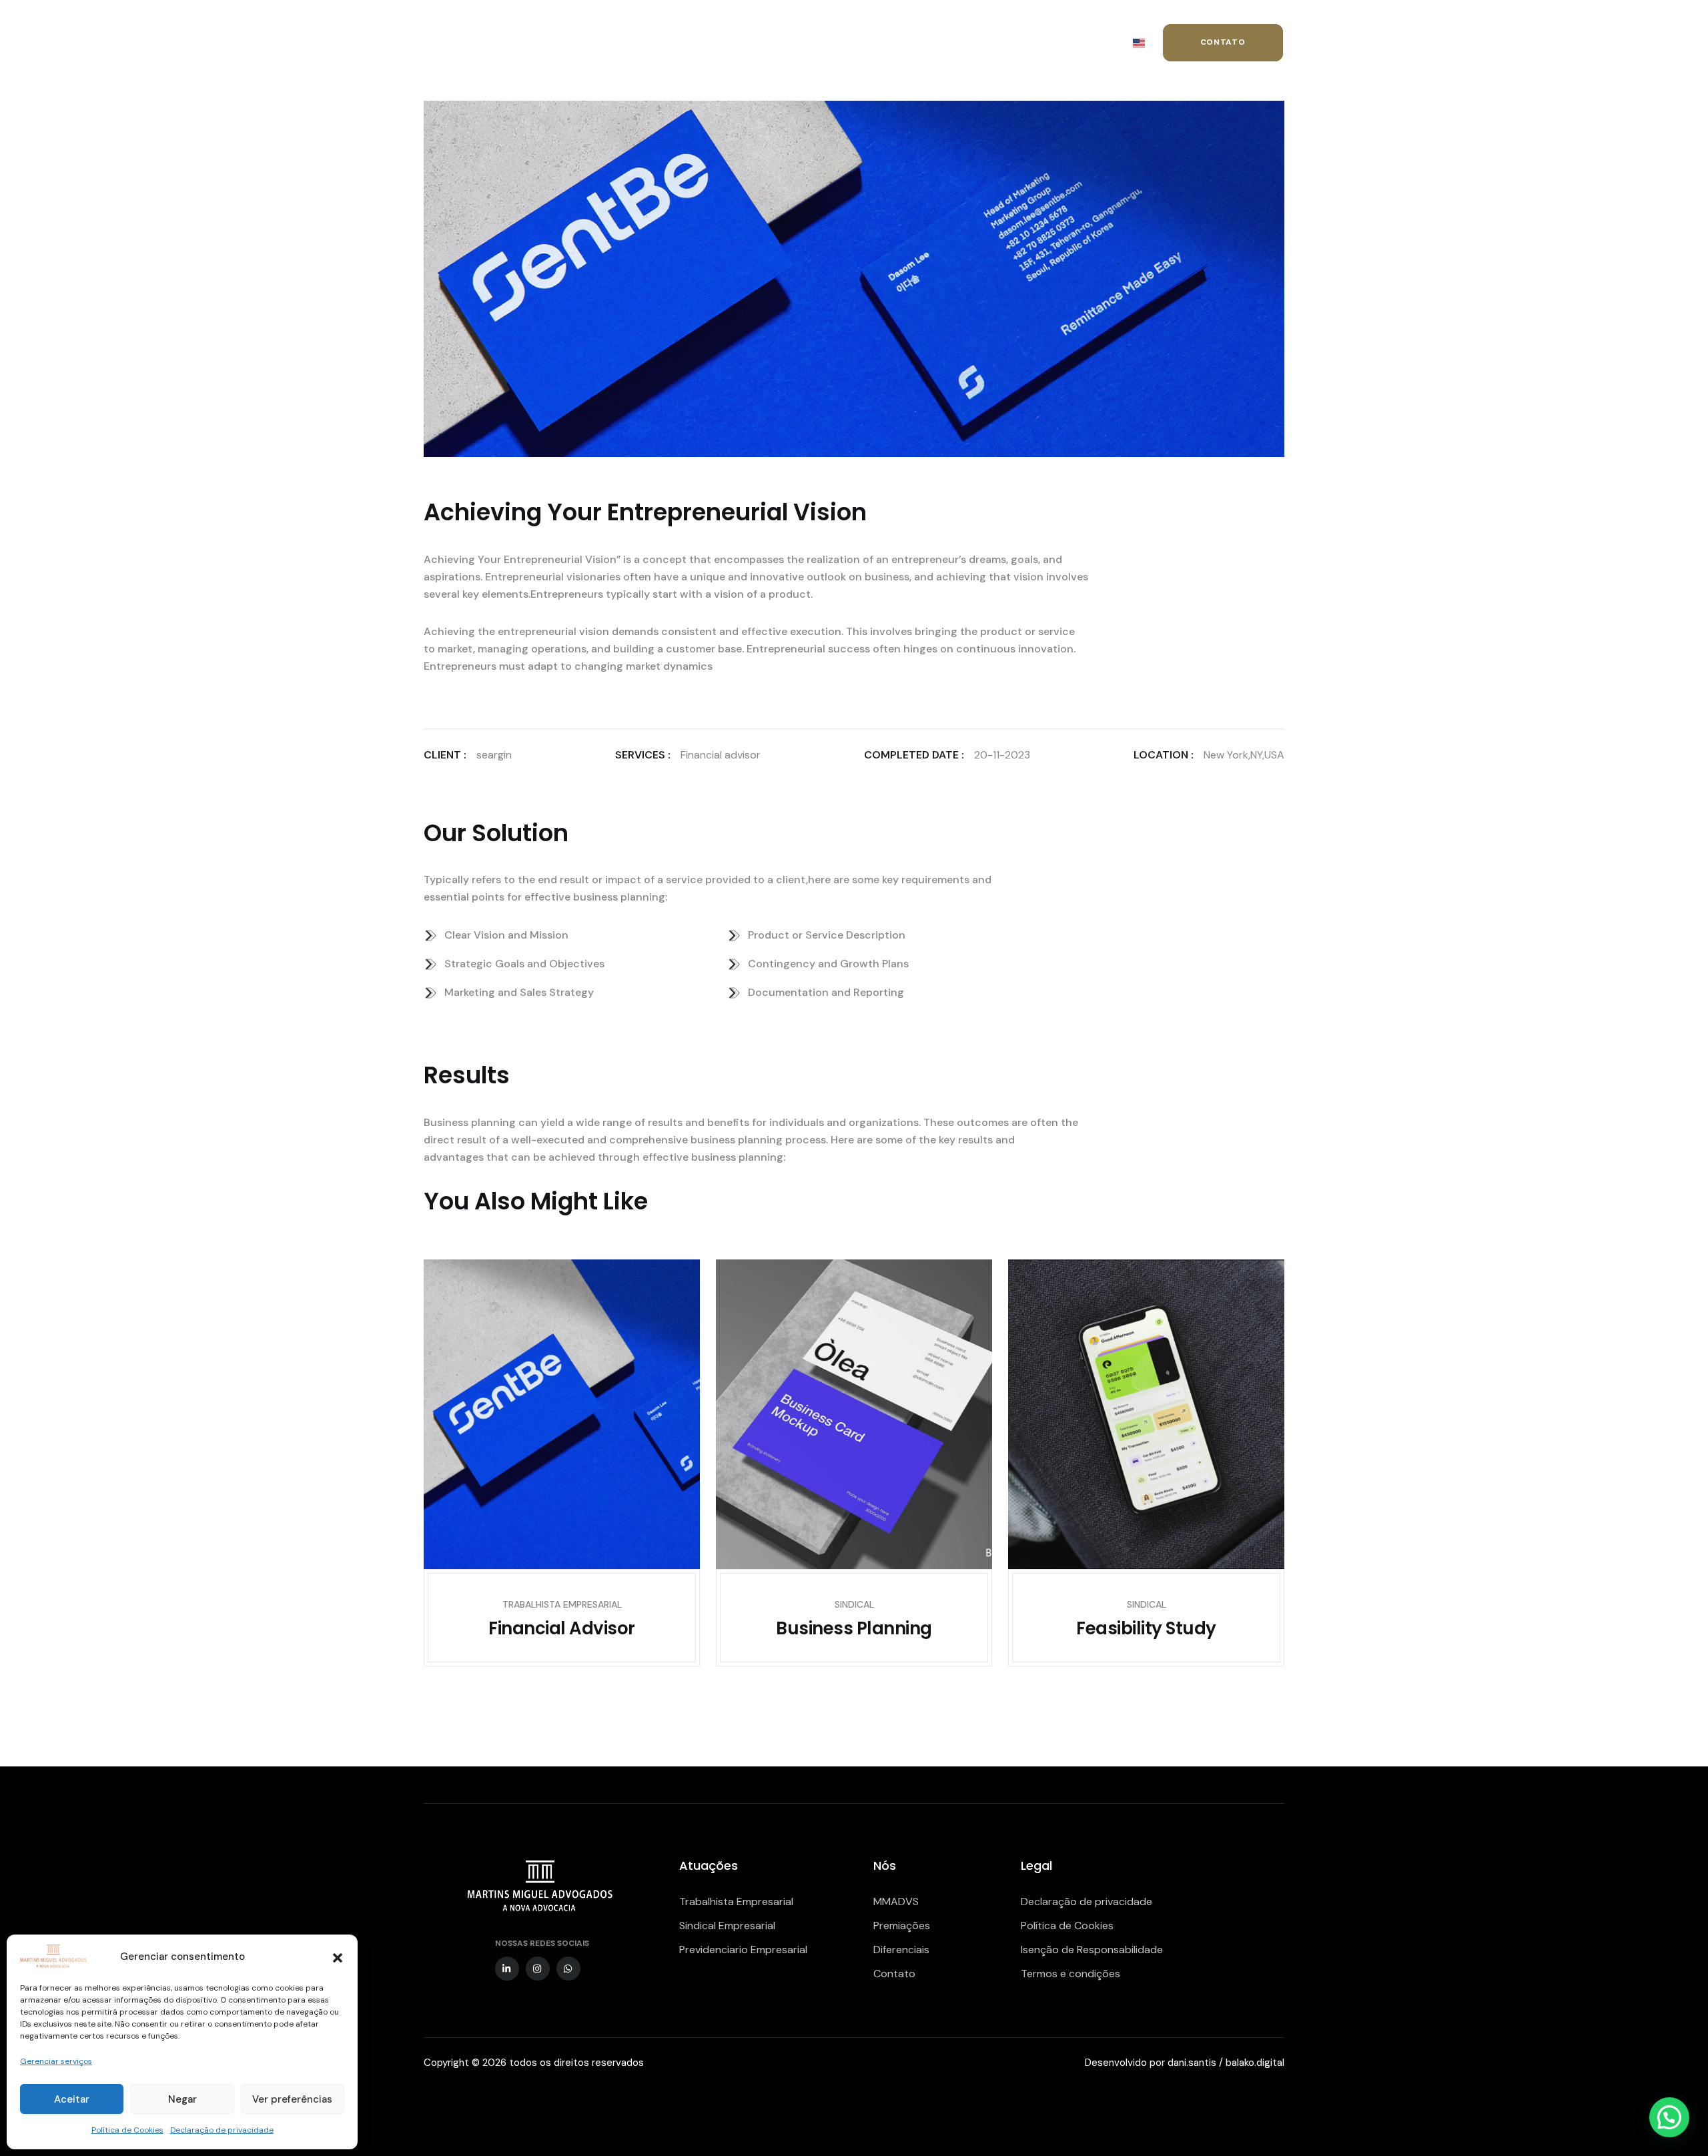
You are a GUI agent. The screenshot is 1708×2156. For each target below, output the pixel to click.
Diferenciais (901, 1950)
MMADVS (896, 1902)
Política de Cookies (127, 2130)
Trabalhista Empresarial (736, 1902)
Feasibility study (1146, 1628)
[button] (338, 1957)
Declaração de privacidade (222, 2130)
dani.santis (1192, 2063)
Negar (182, 2099)
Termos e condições (1071, 1974)
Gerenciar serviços (56, 2061)
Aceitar (72, 2099)
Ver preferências (292, 2099)
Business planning (854, 1628)
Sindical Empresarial (727, 1926)
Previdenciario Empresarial (743, 1950)
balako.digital (1255, 2063)
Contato (894, 1974)
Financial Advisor (561, 1628)
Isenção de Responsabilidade (1092, 1950)
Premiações (902, 1926)
